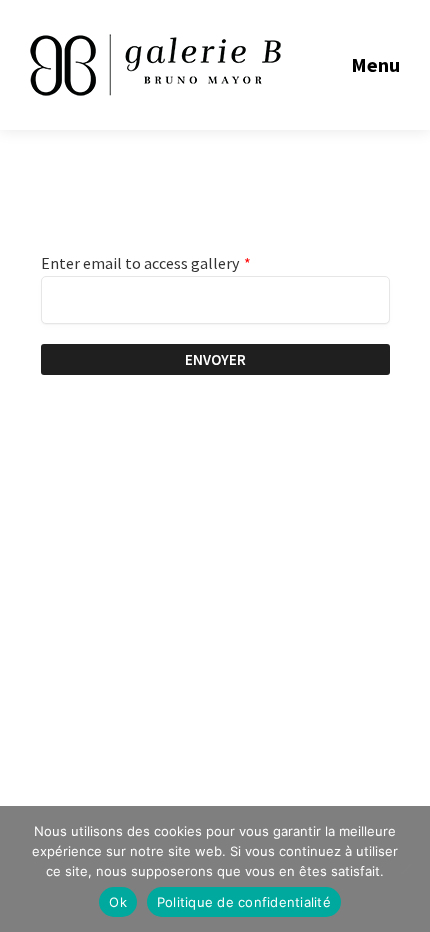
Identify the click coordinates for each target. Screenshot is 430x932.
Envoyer (215, 359)
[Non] (405, 869)
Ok (118, 902)
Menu (375, 64)
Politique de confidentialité (244, 902)
